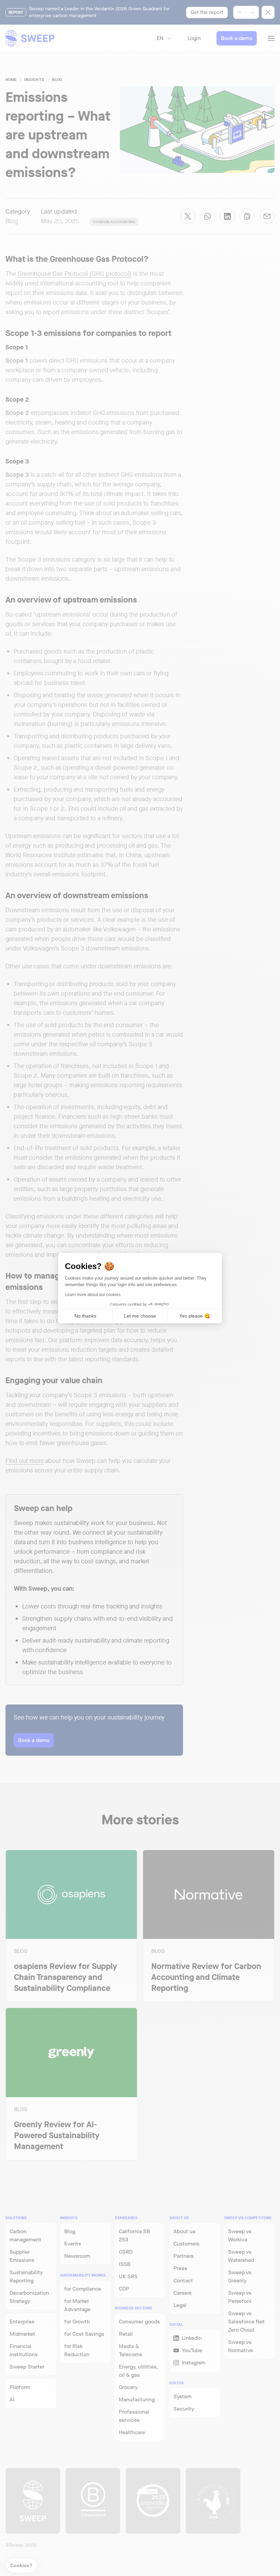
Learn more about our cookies (93, 1295)
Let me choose (140, 1316)
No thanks (85, 1316)
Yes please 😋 (195, 1316)
